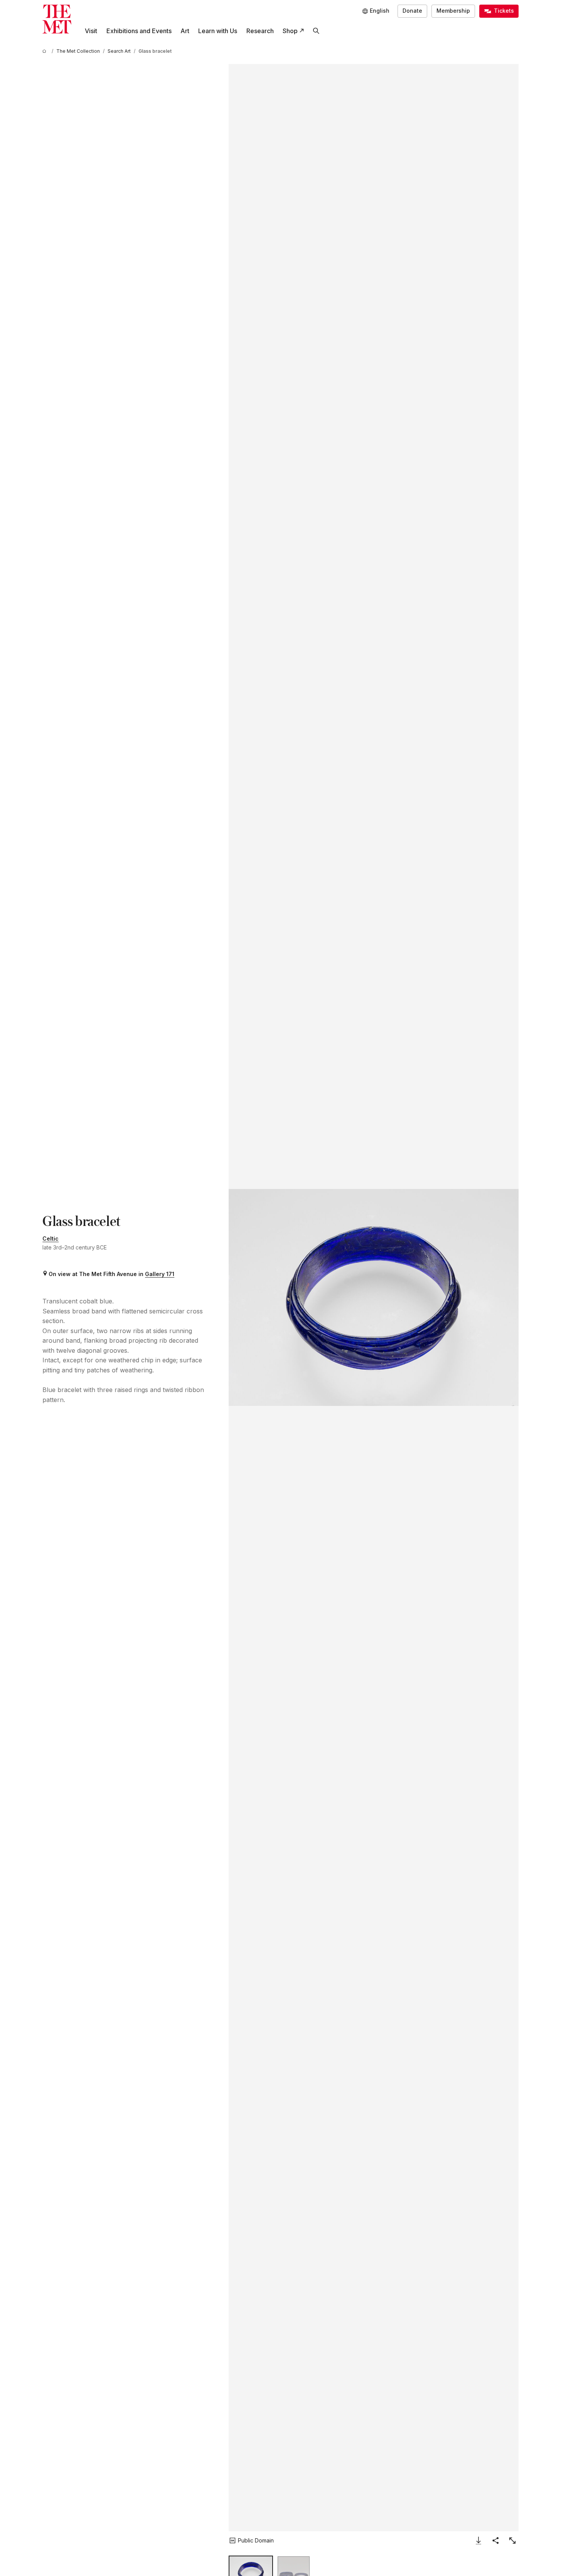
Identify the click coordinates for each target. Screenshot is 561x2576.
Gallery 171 (160, 1274)
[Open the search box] (316, 31)
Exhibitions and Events (139, 31)
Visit (91, 31)
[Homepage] (57, 19)
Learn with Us (218, 31)
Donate (412, 11)
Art (185, 31)
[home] (45, 51)
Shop (290, 31)
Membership (453, 11)
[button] (373, 1297)
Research (260, 31)
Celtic (51, 1238)
